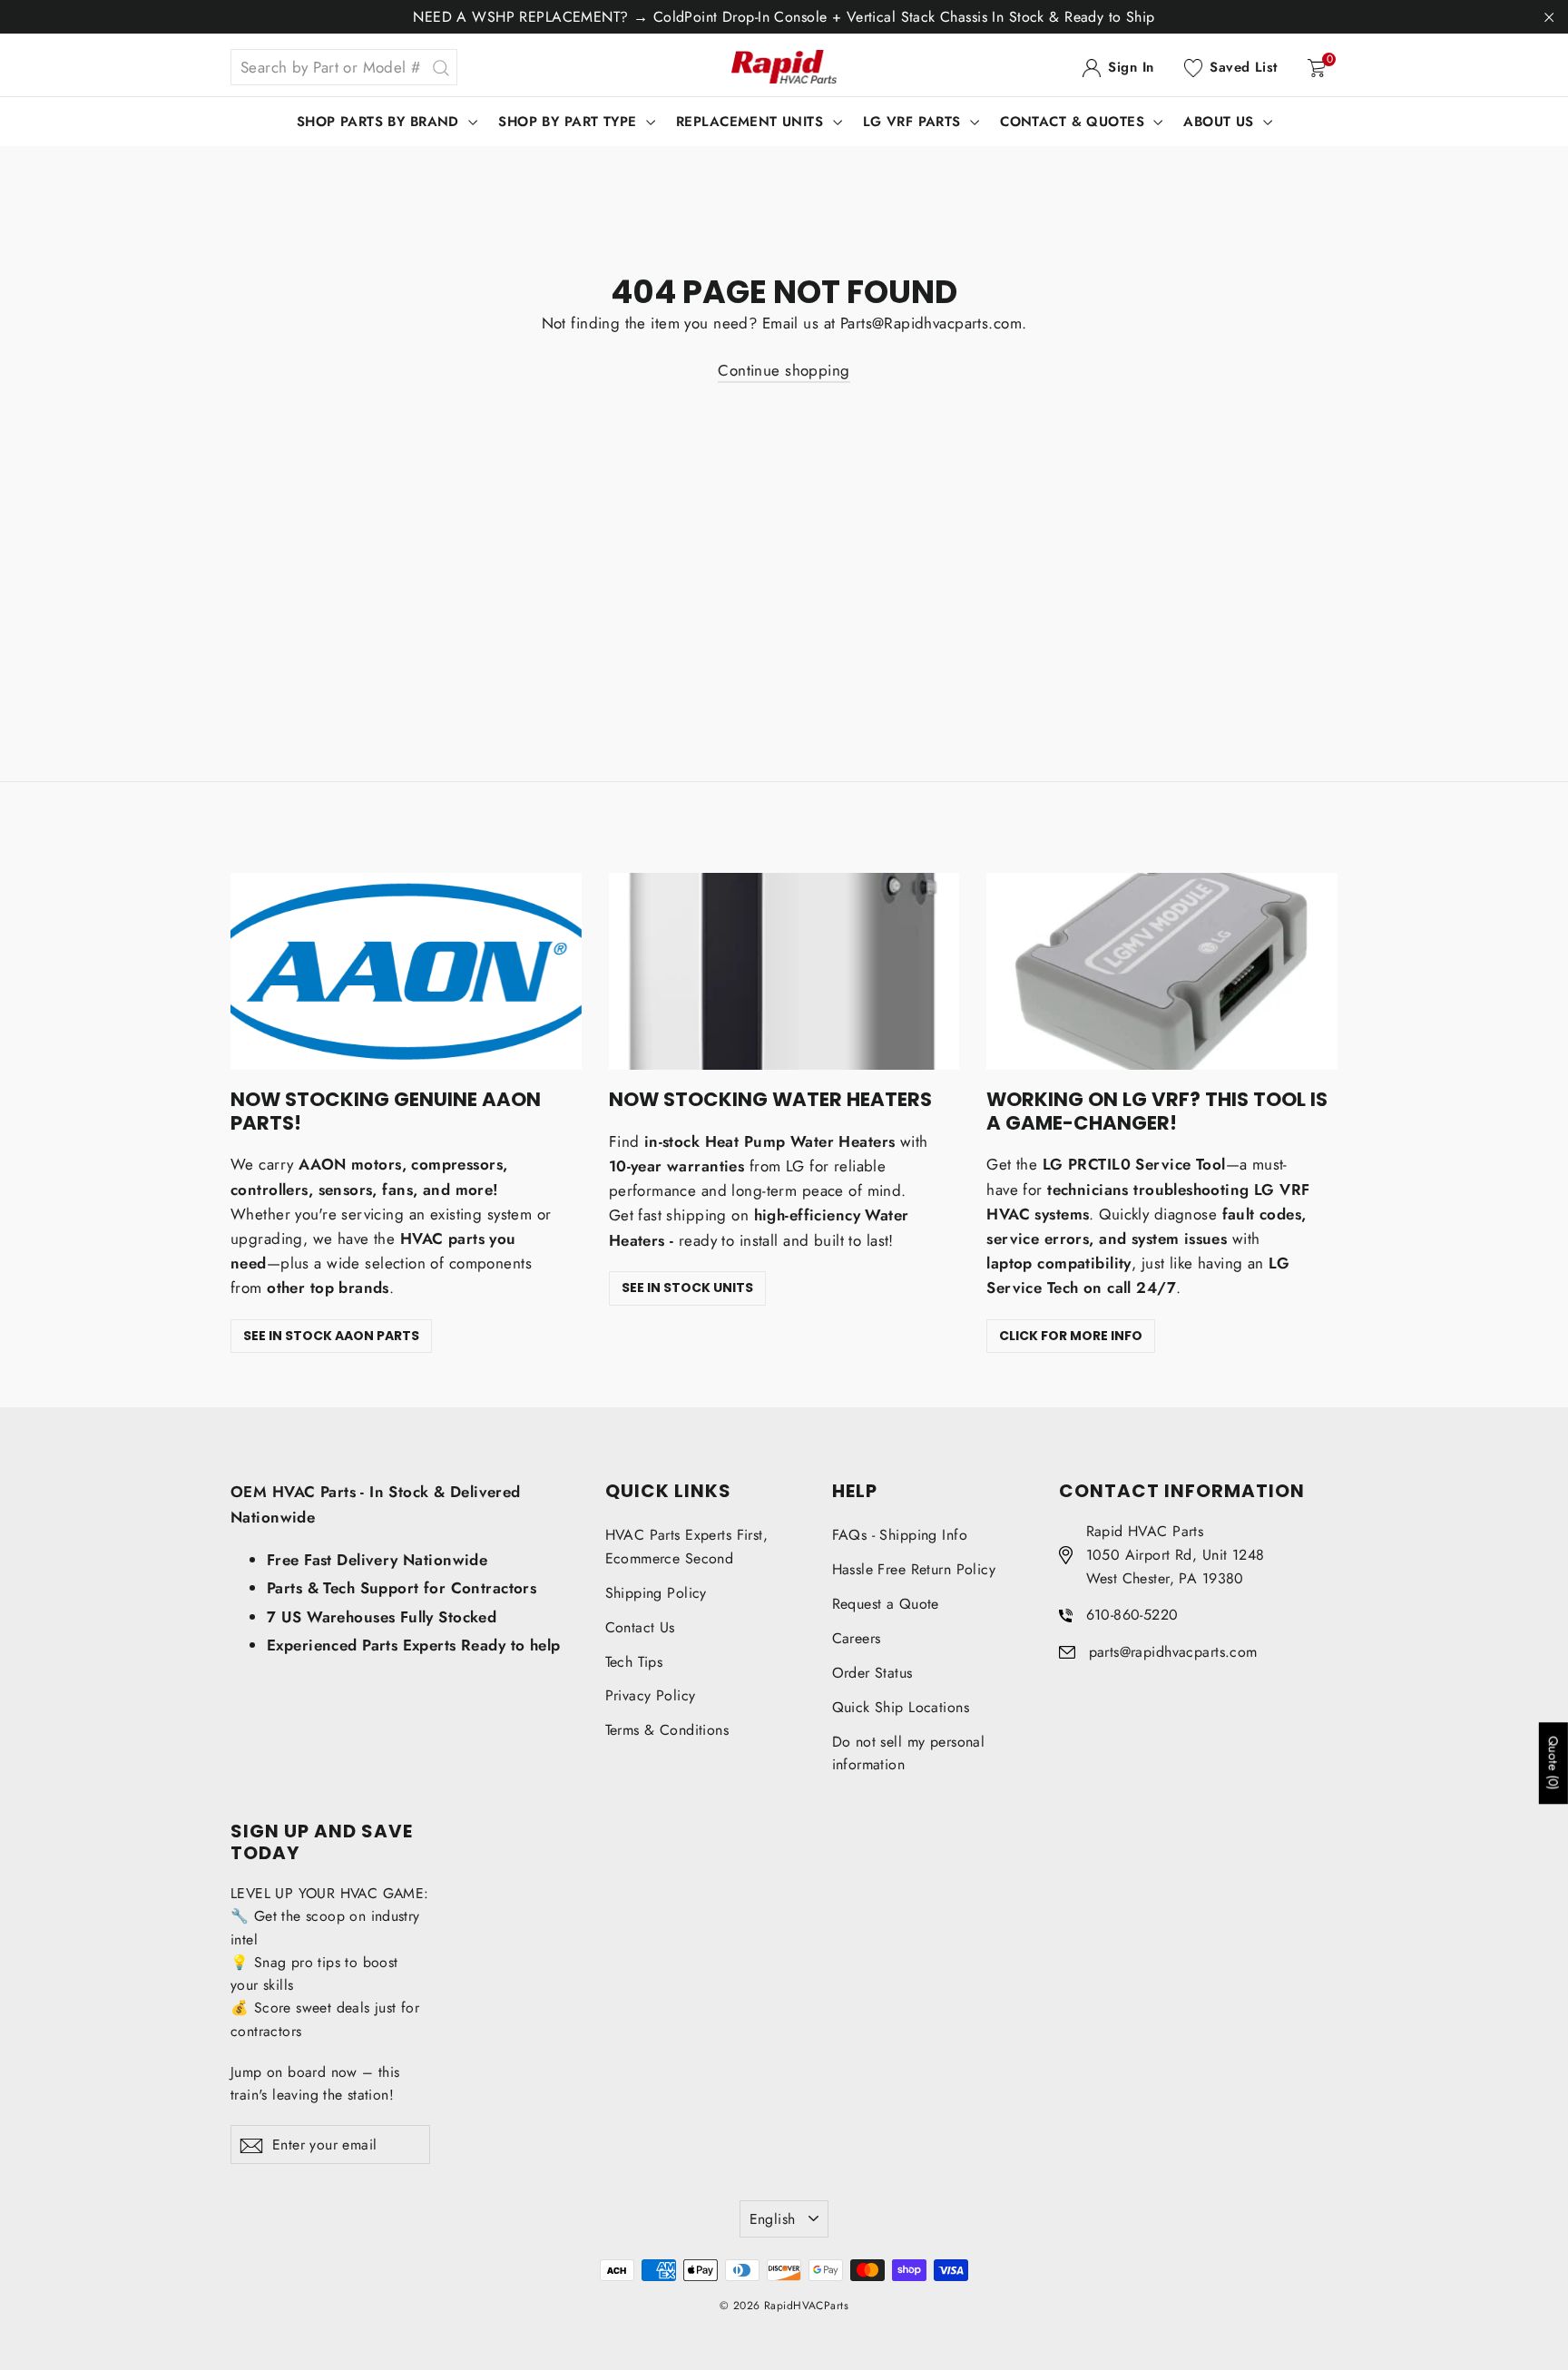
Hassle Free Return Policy (914, 1569)
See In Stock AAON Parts (331, 1336)
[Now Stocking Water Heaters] (784, 971)
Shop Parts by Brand (381, 122)
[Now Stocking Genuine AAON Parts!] (406, 971)
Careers (857, 1638)
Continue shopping (784, 370)
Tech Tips (634, 1662)
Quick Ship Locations (901, 1707)
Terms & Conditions (667, 1730)
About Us (1221, 122)
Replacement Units (752, 122)
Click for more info (1071, 1336)
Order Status (872, 1673)
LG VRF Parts (915, 122)
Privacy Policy (651, 1695)
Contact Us (640, 1627)
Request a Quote (886, 1604)
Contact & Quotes (1074, 122)
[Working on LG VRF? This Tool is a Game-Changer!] (1162, 971)
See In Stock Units (687, 1288)
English (773, 2219)
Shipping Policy (656, 1593)
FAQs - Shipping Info (900, 1535)
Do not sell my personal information (909, 1753)
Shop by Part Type (570, 122)
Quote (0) (1553, 1763)
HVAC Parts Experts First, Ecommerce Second (687, 1547)
